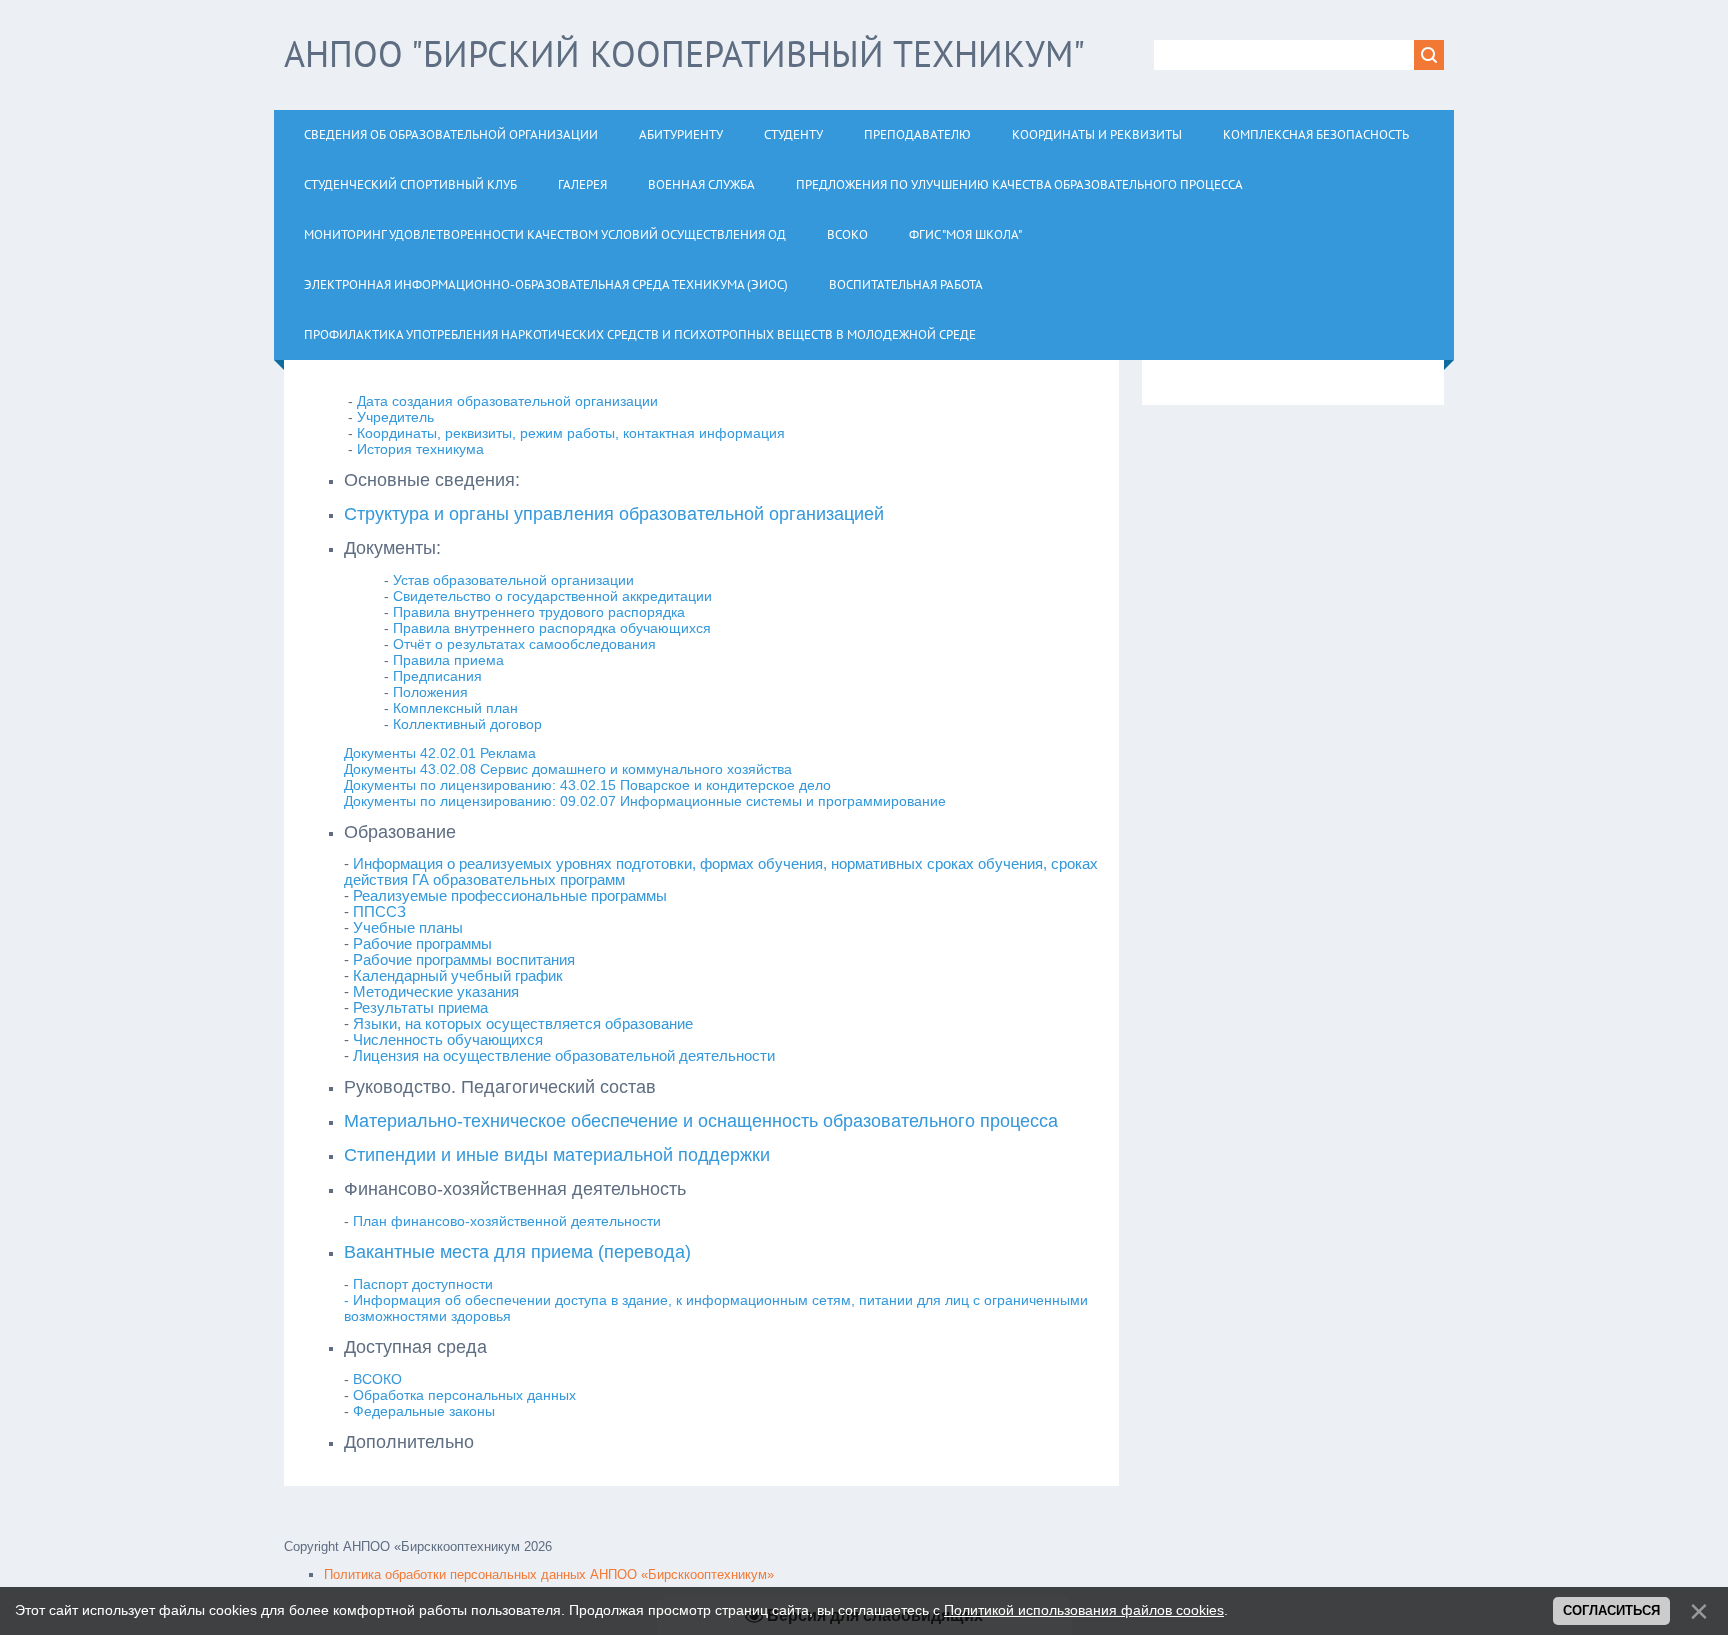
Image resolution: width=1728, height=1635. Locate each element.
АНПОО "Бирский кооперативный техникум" (684, 53)
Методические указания (438, 992)
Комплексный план (455, 708)
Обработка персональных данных (464, 1395)
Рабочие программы (422, 944)
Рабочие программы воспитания (464, 960)
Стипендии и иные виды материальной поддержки (557, 1155)
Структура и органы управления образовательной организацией (614, 514)
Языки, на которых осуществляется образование (525, 1024)
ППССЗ (381, 912)
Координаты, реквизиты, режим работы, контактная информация (571, 433)
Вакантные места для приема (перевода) (517, 1252)
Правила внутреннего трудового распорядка (539, 612)
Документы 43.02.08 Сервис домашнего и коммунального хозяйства (568, 769)
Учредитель (395, 417)
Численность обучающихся (448, 1040)
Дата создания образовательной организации (507, 401)
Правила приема (448, 660)
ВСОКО (377, 1379)
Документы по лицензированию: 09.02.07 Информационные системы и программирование (645, 801)
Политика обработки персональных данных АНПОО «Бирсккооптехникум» (549, 1574)
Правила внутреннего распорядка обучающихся (552, 628)
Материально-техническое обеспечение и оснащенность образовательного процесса (701, 1121)
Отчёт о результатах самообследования (526, 644)
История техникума (420, 449)
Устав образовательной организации (513, 580)
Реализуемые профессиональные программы (510, 896)
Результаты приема (422, 1008)
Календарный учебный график (460, 976)
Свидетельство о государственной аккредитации (552, 596)
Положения (430, 692)
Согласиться (1611, 1610)
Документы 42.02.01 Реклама (440, 753)
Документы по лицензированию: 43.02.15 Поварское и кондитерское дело (587, 785)
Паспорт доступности (423, 1284)
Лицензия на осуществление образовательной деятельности (564, 1056)
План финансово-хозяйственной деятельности (507, 1221)
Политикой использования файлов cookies (1084, 1610)
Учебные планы (408, 928)
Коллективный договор (467, 724)
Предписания (437, 676)
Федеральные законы (424, 1411)
